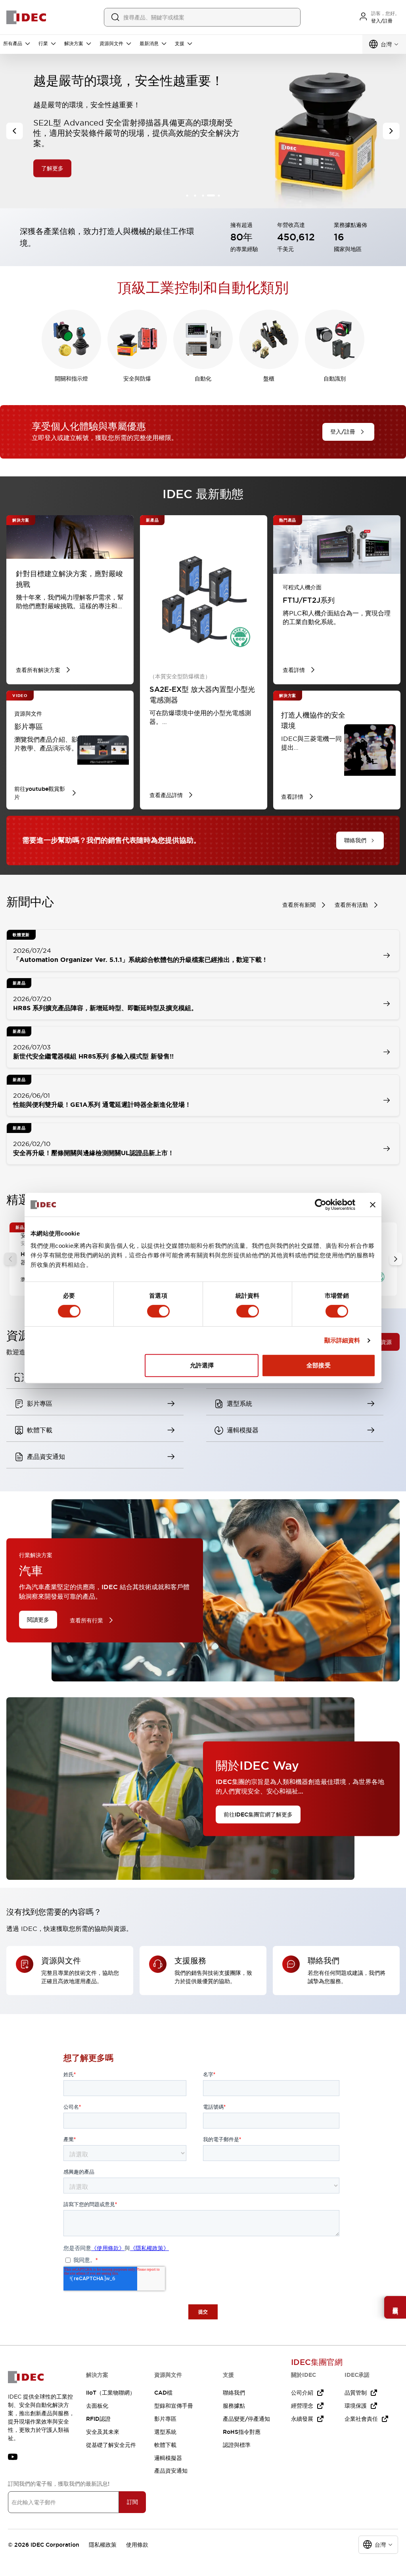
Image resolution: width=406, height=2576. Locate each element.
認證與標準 (237, 2445)
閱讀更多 (38, 1620)
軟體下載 (165, 2445)
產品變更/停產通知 (246, 2419)
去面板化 (97, 2406)
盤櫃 (269, 379)
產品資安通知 (171, 2471)
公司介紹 (302, 2393)
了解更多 (52, 149)
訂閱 (132, 2502)
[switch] (158, 1311)
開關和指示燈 (71, 379)
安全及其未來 (103, 2432)
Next (396, 1259)
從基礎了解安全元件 (111, 2445)
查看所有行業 (86, 1620)
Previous (10, 1259)
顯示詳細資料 (342, 1340)
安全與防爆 (137, 379)
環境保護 (356, 2406)
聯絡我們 (234, 2393)
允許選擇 (202, 1365)
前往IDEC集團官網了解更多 (258, 1814)
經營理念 (302, 2406)
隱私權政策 (103, 2545)
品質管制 (356, 2393)
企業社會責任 (361, 2419)
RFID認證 (98, 2419)
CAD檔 (163, 2393)
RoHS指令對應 (242, 2432)
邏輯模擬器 (168, 2458)
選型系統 (165, 2432)
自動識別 (335, 379)
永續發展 (302, 2419)
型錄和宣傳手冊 (174, 2406)
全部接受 (318, 1365)
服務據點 (234, 2406)
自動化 (203, 379)
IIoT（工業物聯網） (111, 2393)
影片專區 (165, 2419)
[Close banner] (373, 1205)
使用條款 (137, 2545)
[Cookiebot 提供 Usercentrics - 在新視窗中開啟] (321, 1205)
